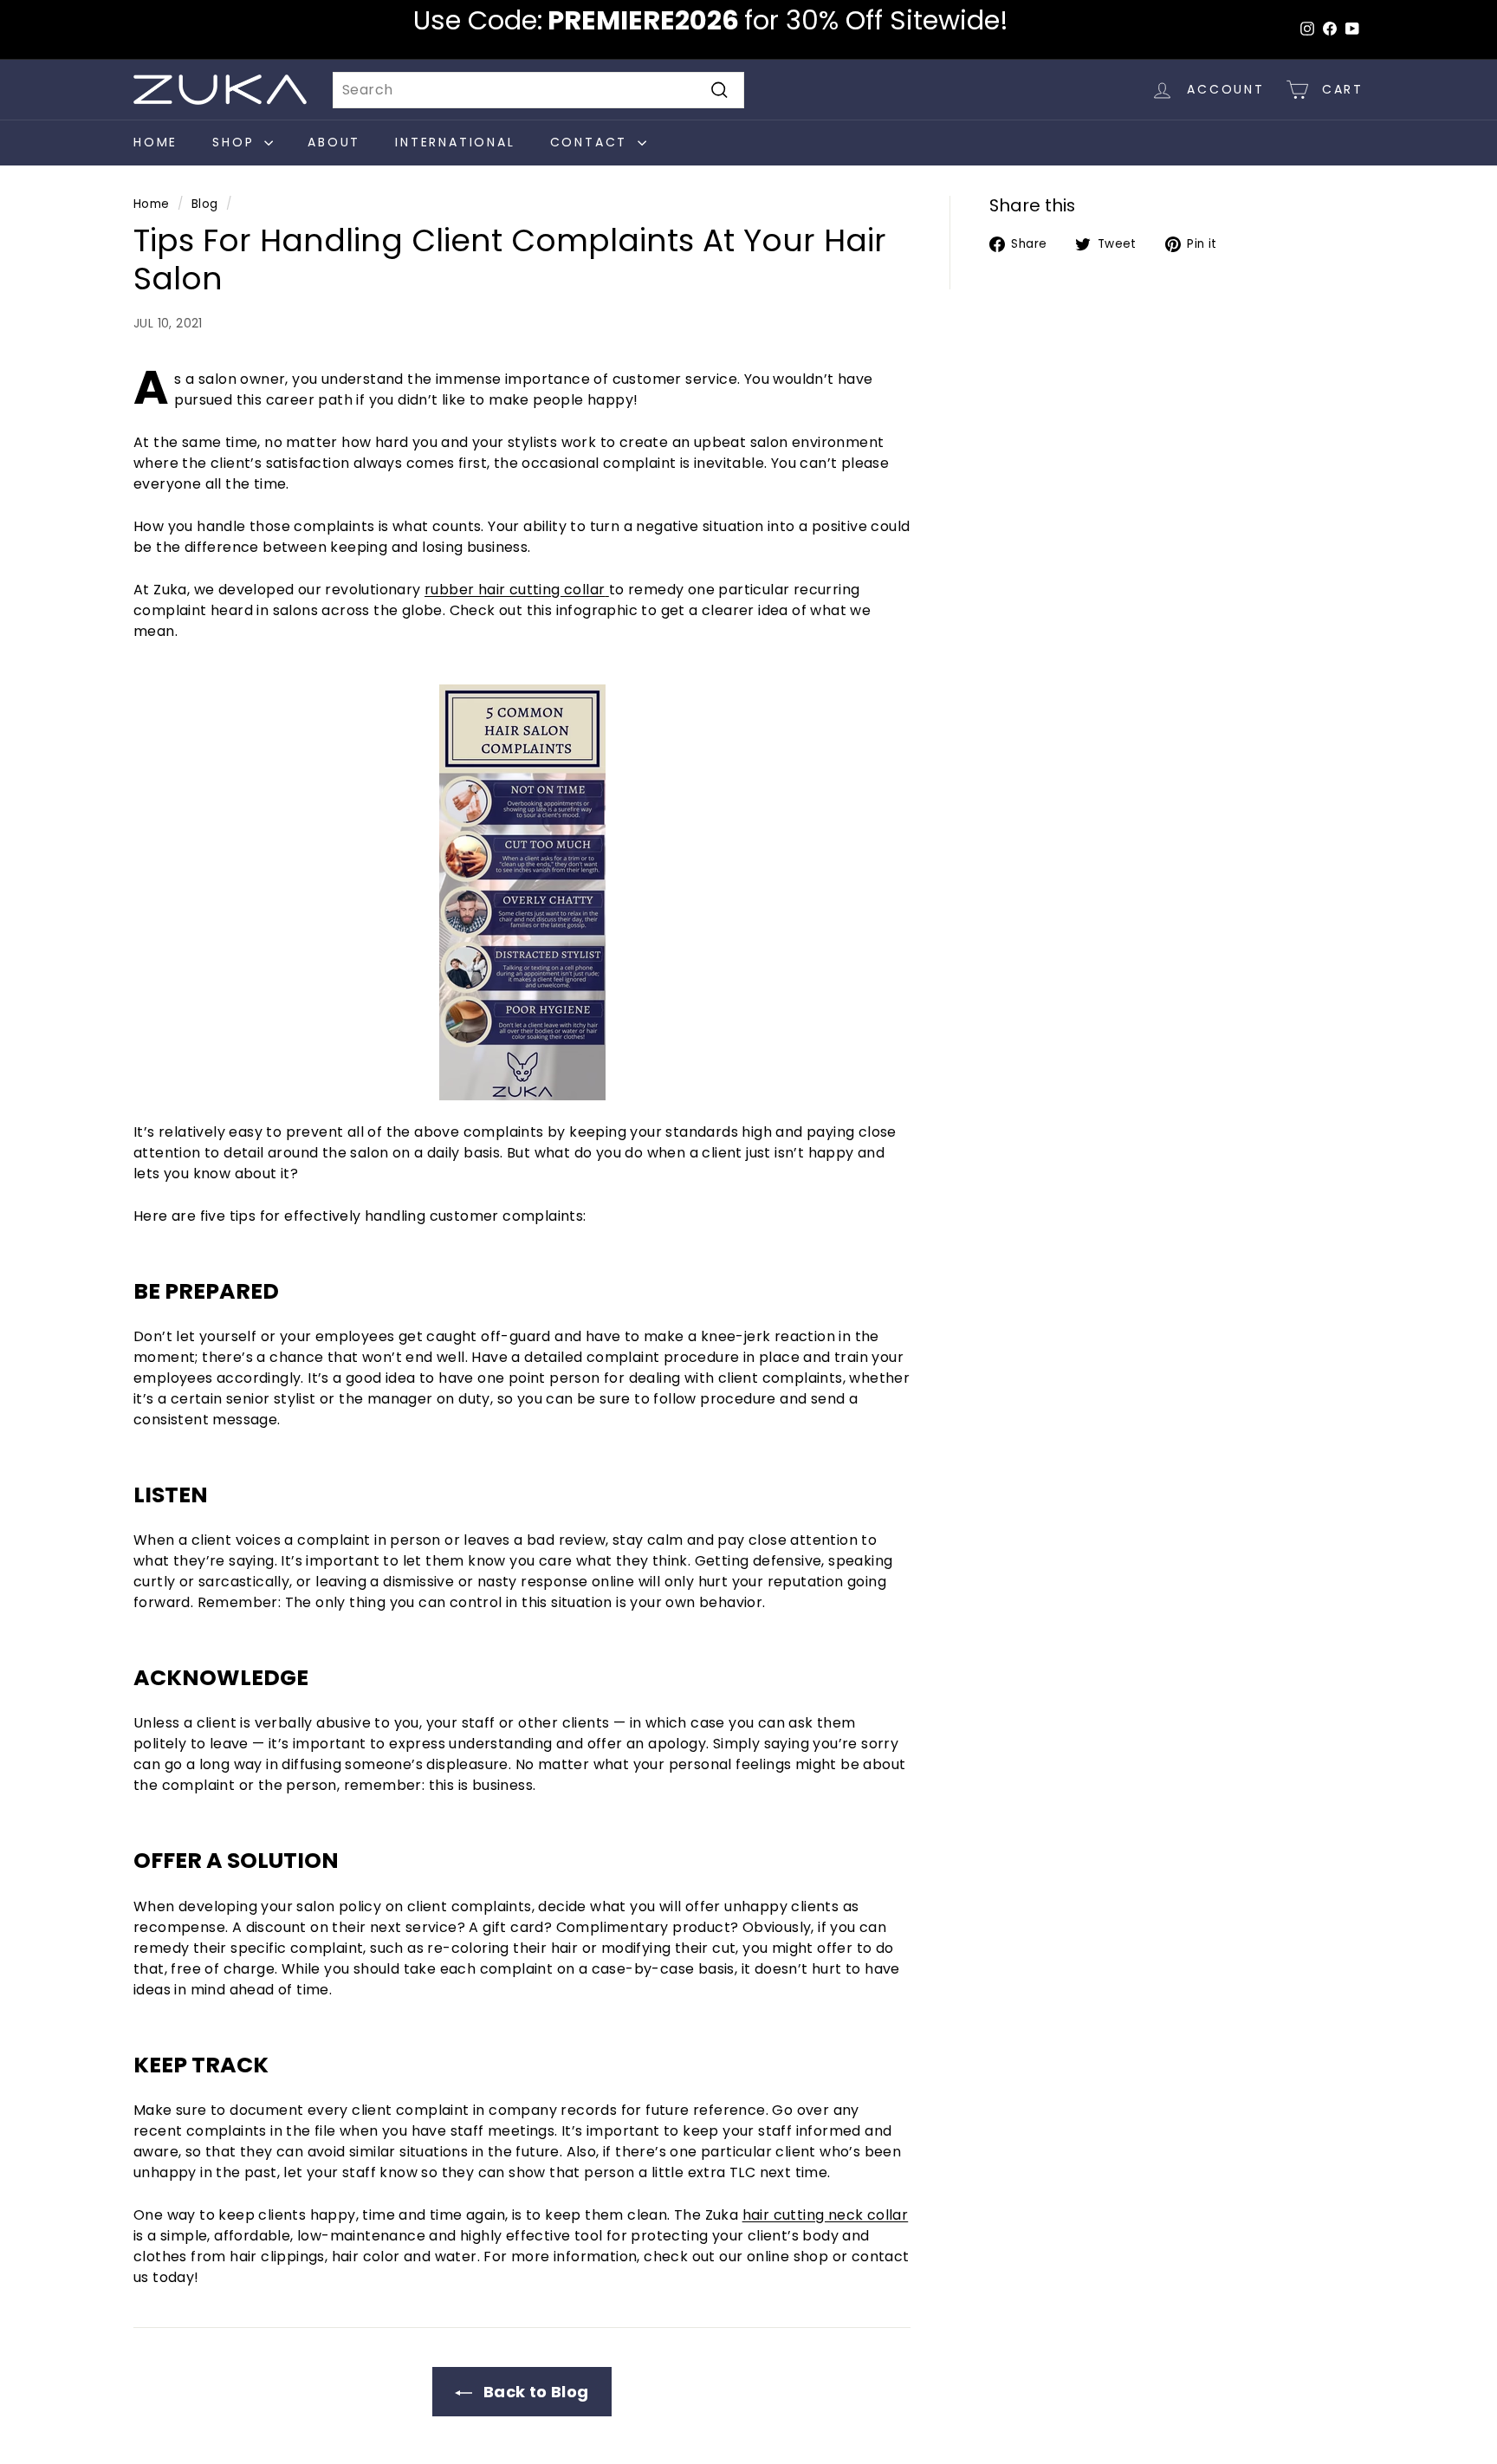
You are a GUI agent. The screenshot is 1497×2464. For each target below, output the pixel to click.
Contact (592, 142)
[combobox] (538, 90)
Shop (236, 142)
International (455, 142)
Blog (205, 204)
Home (156, 142)
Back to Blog (534, 2392)
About (334, 142)
